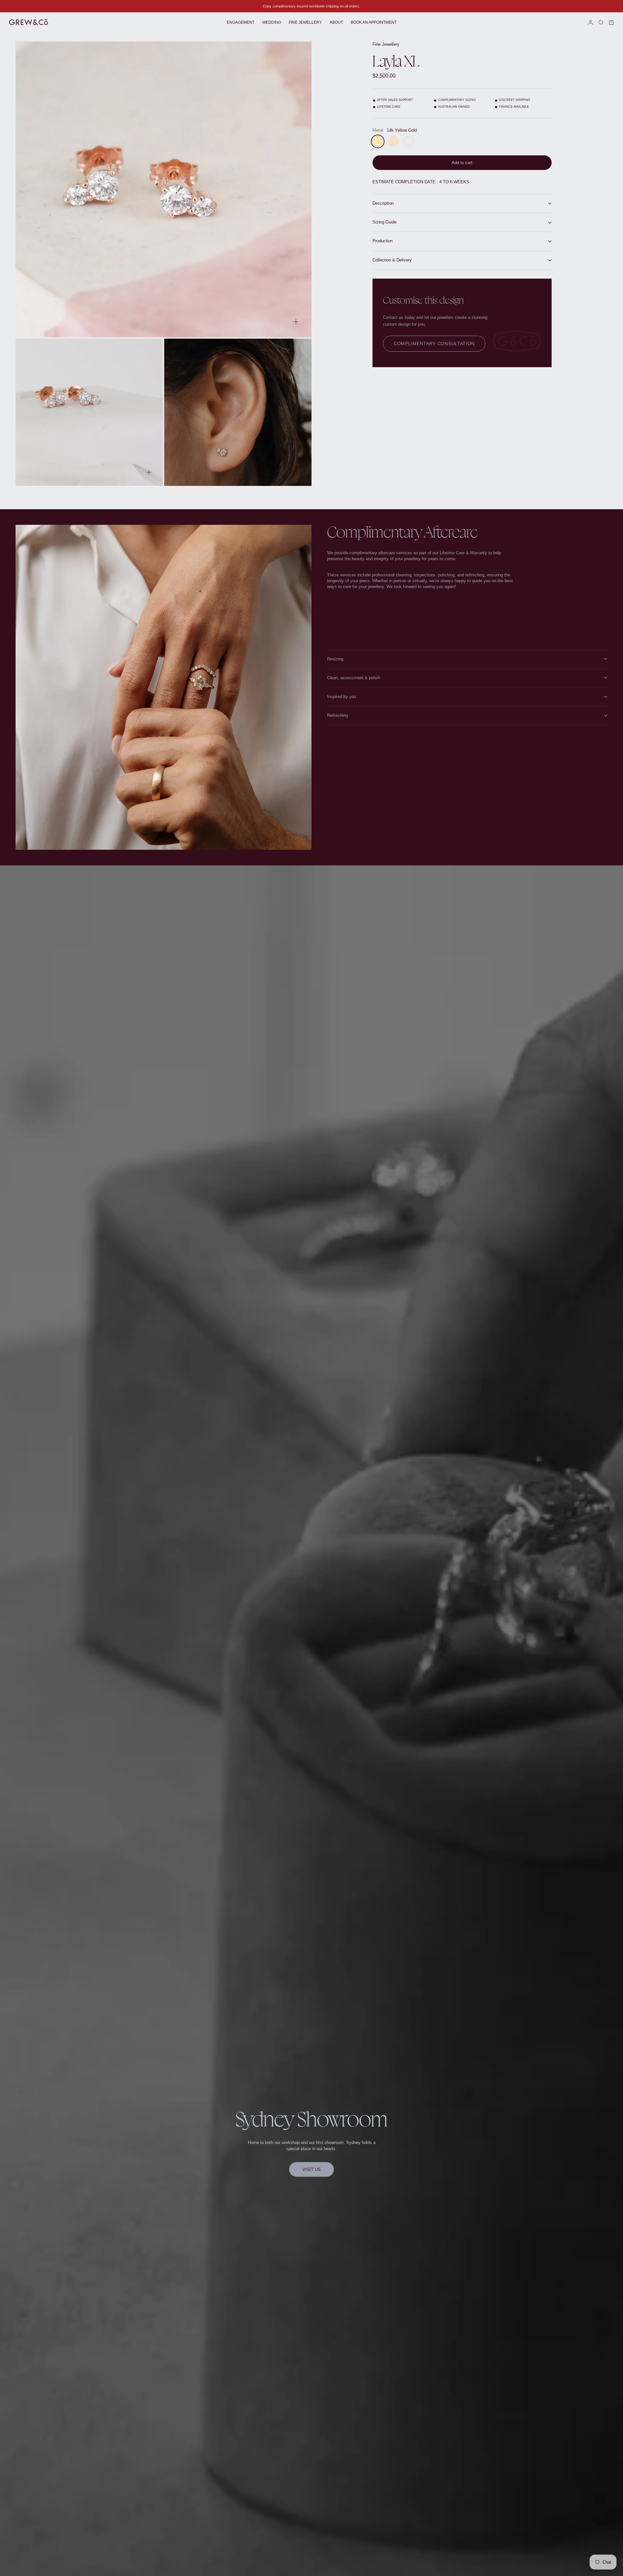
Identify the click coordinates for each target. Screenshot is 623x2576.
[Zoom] (296, 322)
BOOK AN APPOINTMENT (374, 22)
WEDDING (272, 22)
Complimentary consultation (434, 344)
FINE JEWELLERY (305, 22)
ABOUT (336, 22)
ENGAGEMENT (241, 22)
